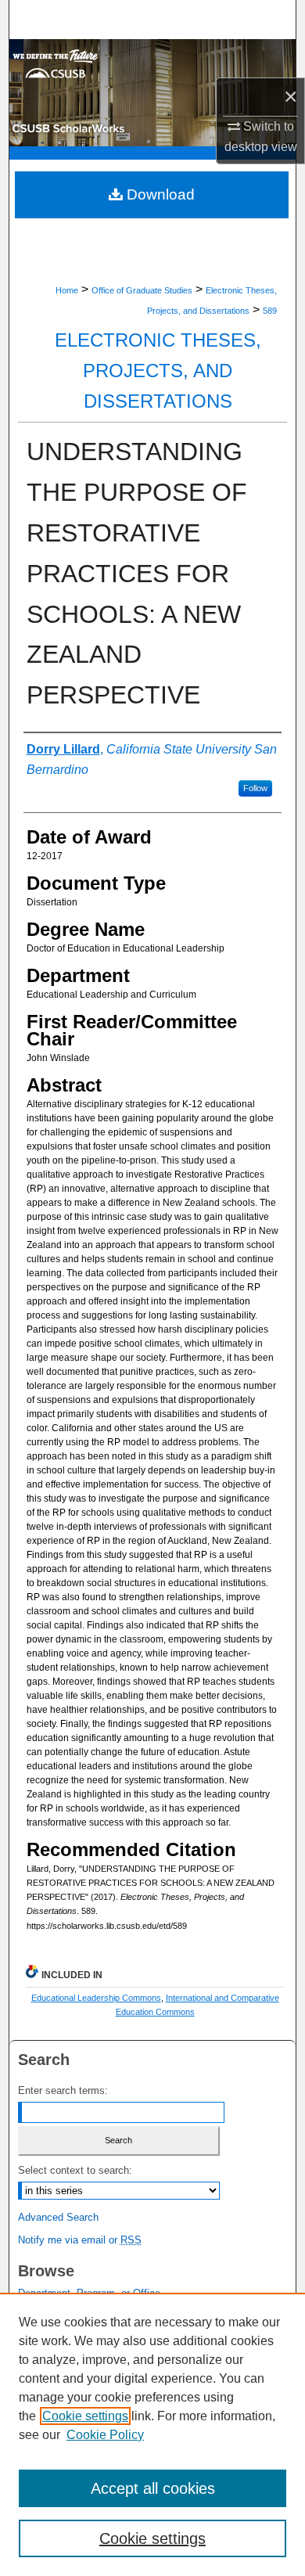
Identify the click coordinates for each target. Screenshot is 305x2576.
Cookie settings (85, 2416)
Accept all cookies (153, 2488)
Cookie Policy (105, 2435)
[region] (152, 2434)
